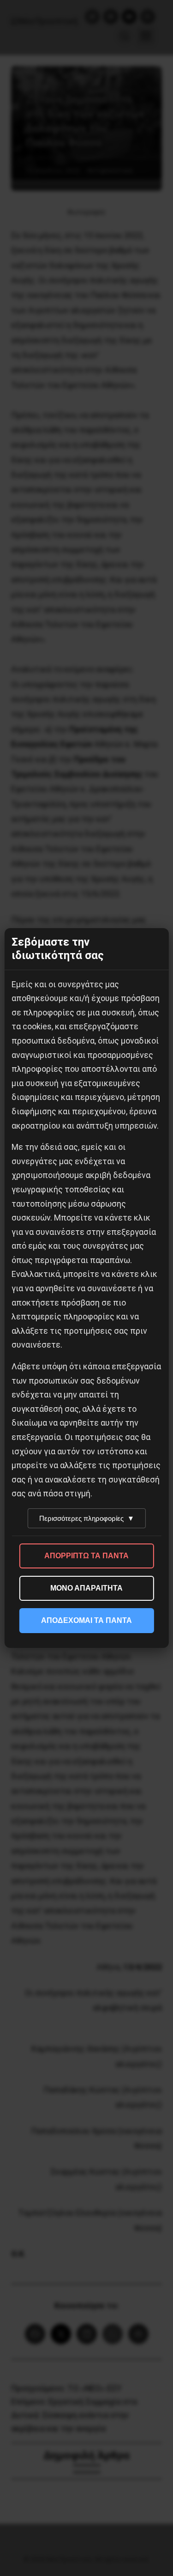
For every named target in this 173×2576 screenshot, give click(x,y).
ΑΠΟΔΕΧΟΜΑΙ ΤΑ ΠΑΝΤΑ (86, 1620)
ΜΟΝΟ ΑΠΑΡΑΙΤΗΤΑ (86, 1588)
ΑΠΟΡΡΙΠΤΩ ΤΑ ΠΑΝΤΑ (86, 1556)
